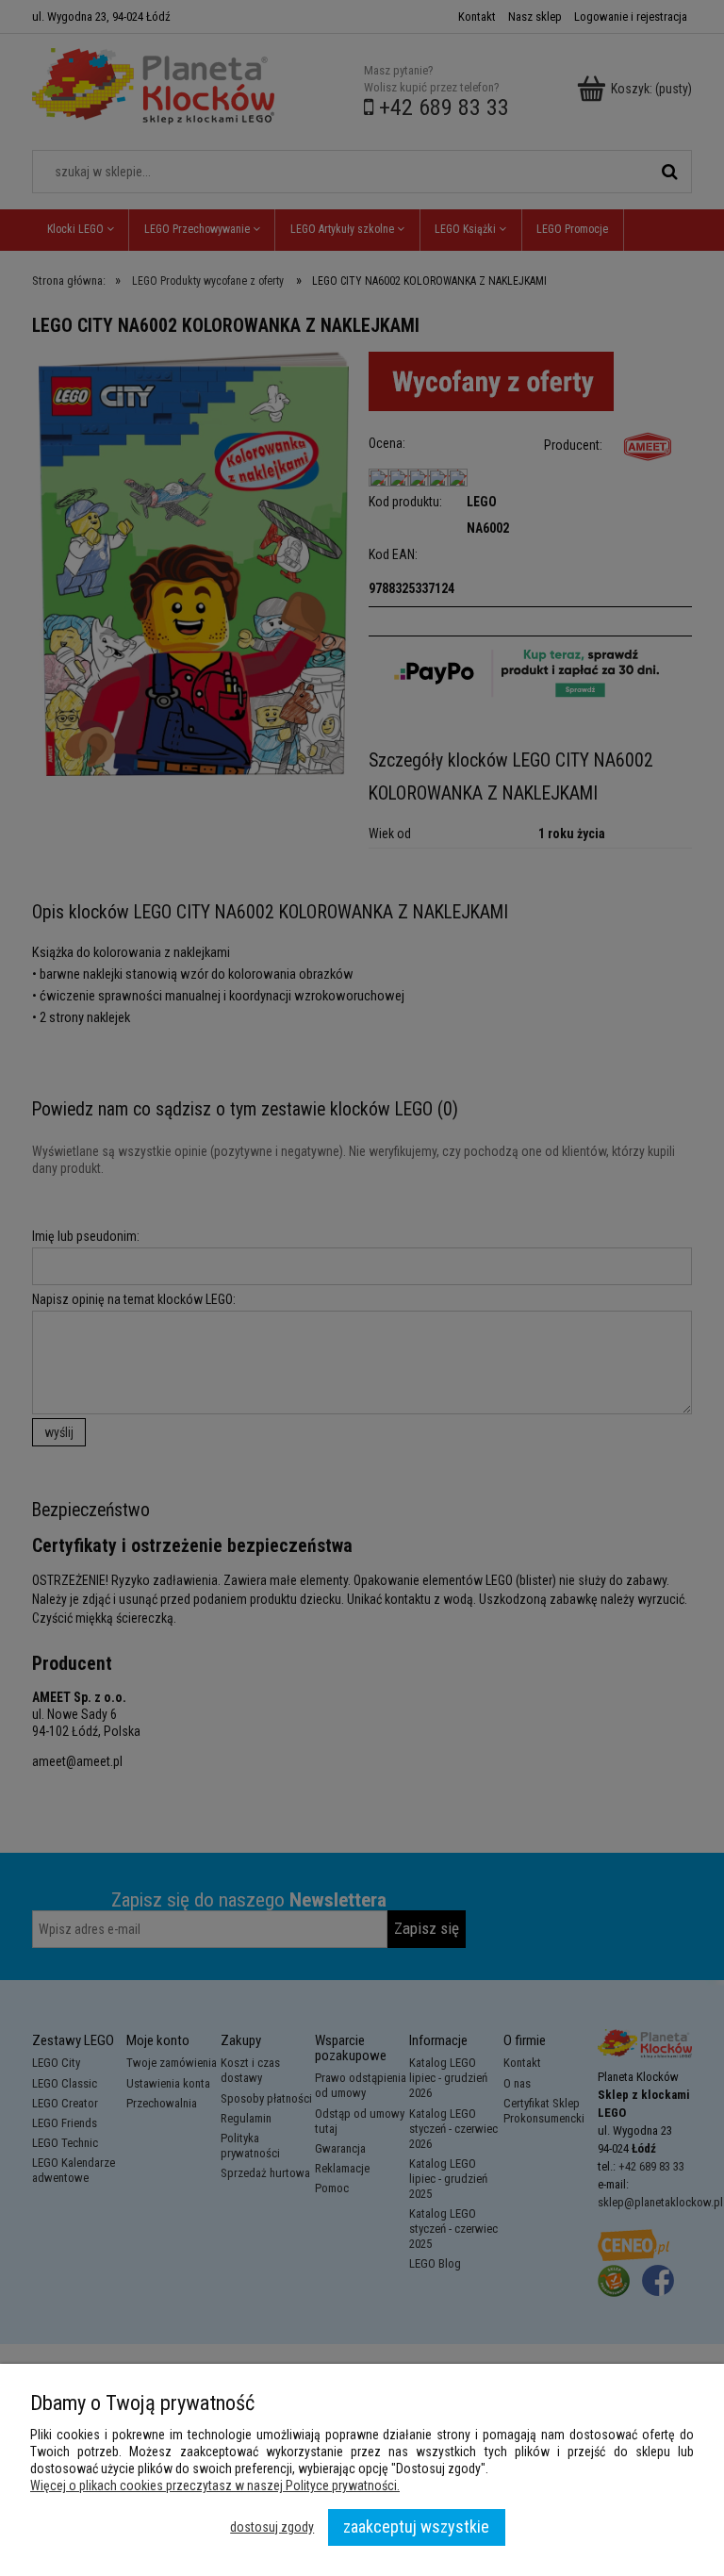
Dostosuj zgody (272, 2527)
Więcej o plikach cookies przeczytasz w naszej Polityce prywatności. (215, 2485)
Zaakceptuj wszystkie (416, 2526)
